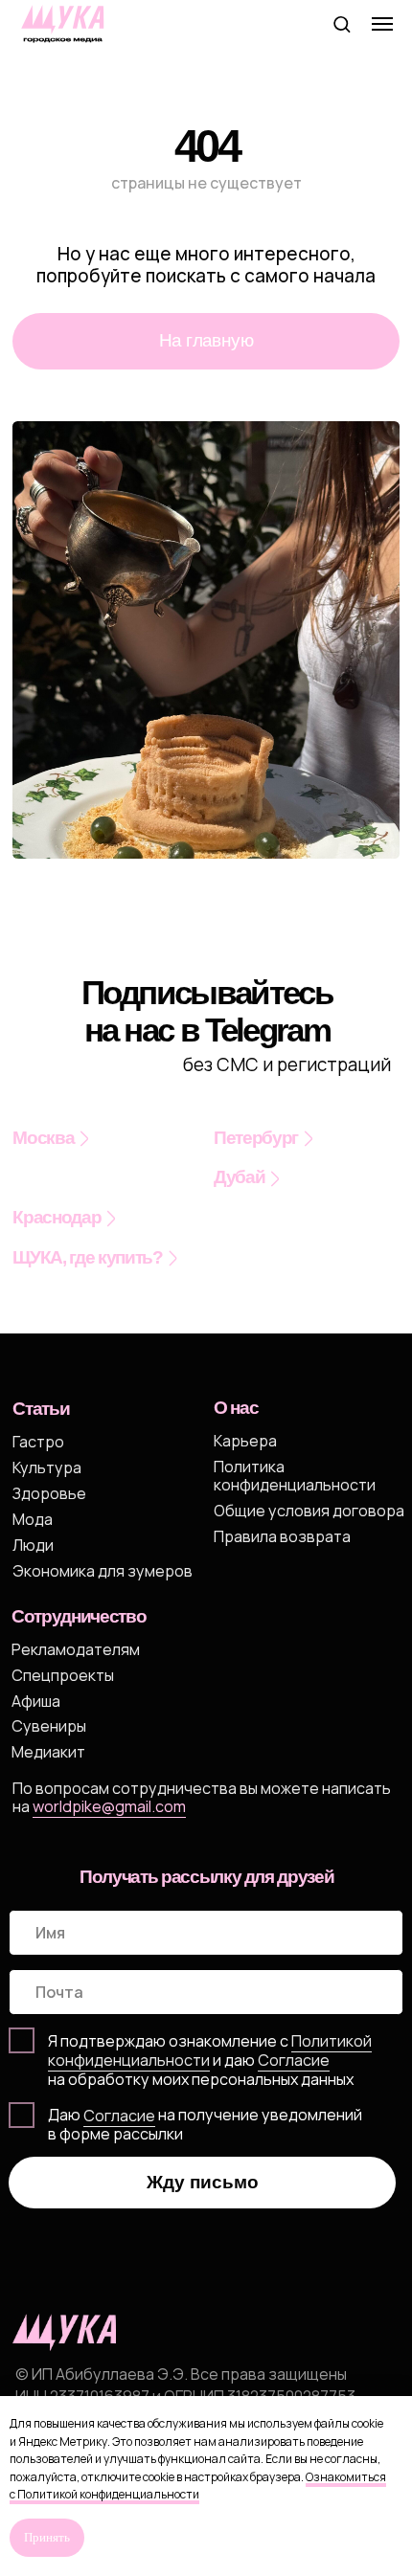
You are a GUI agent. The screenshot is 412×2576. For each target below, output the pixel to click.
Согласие (119, 2116)
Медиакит (48, 1752)
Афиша (36, 1701)
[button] (342, 23)
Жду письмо (203, 2182)
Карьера (245, 1441)
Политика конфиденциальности (295, 1476)
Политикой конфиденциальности (210, 2050)
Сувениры (49, 1726)
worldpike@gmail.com (109, 1806)
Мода (33, 1519)
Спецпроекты (63, 1675)
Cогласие (294, 2060)
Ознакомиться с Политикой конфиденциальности (198, 2486)
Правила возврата (282, 1536)
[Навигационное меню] (382, 24)
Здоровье (49, 1493)
